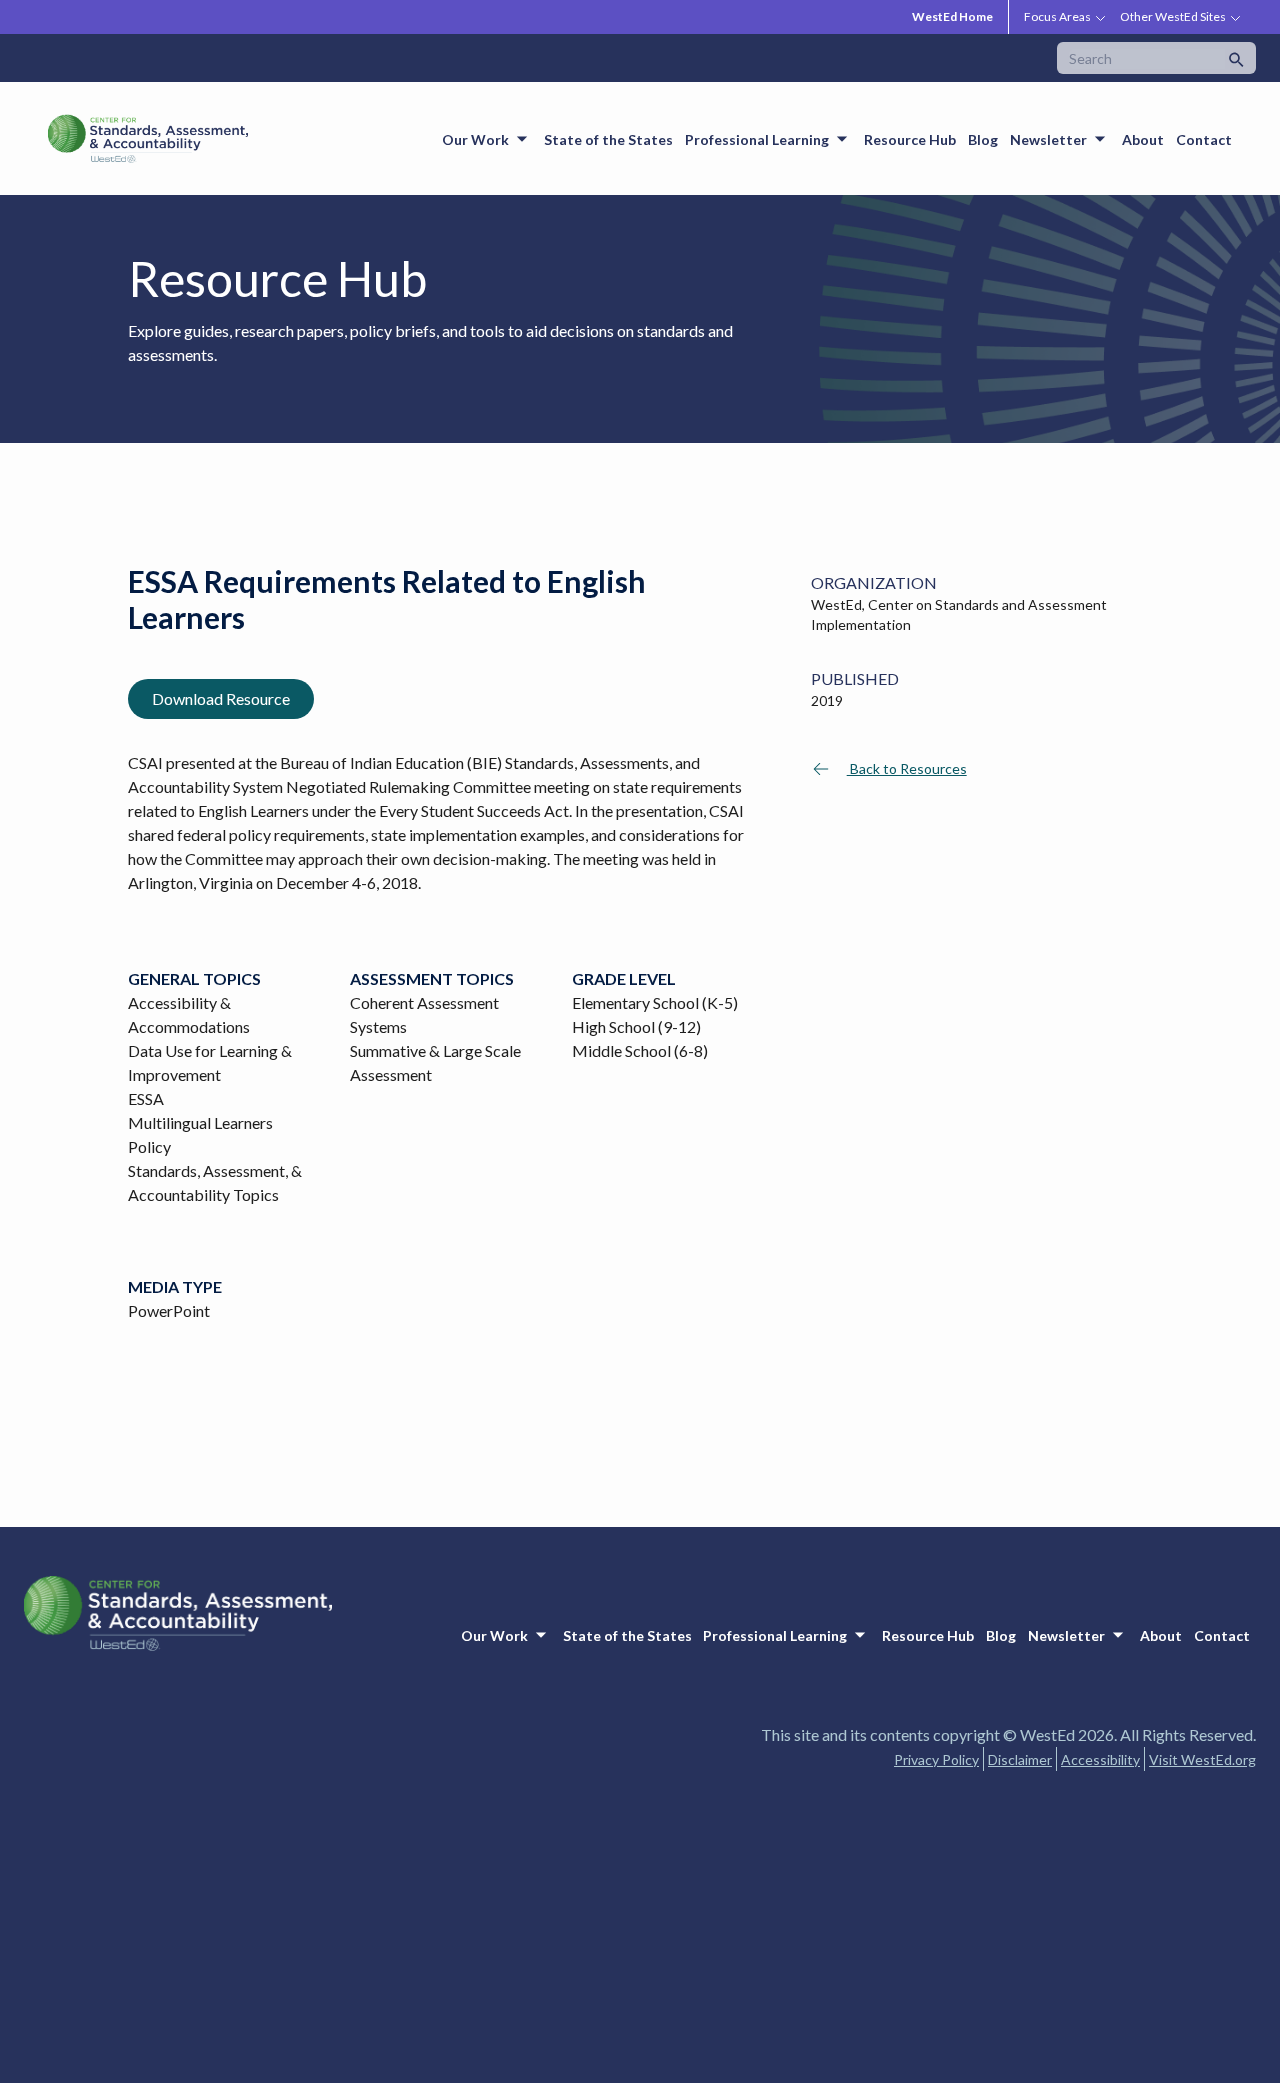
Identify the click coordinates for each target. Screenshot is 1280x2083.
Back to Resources (907, 768)
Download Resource (221, 698)
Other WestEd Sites (1173, 16)
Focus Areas (1057, 16)
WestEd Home (952, 16)
